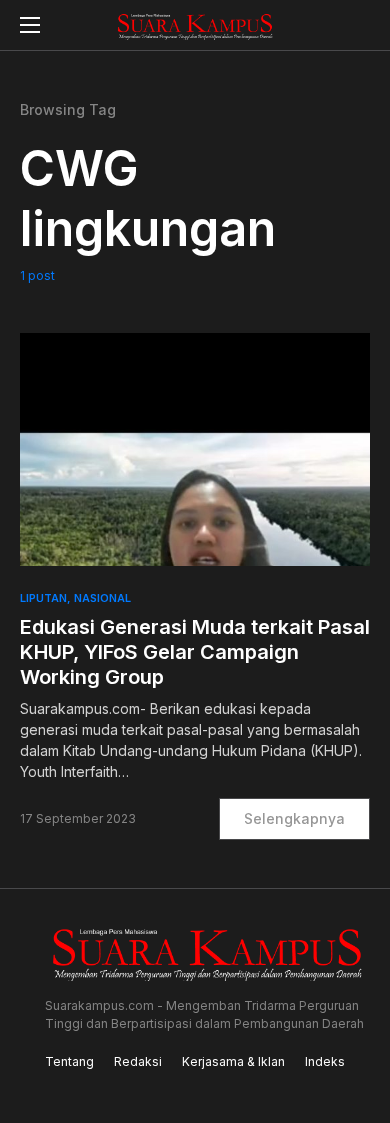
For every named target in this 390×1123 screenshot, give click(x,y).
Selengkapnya (294, 818)
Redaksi (138, 1061)
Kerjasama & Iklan (233, 1061)
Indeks (325, 1061)
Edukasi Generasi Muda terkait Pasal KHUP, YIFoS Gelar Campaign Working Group (195, 652)
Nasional (102, 598)
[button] (30, 25)
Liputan (43, 598)
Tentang (69, 1061)
